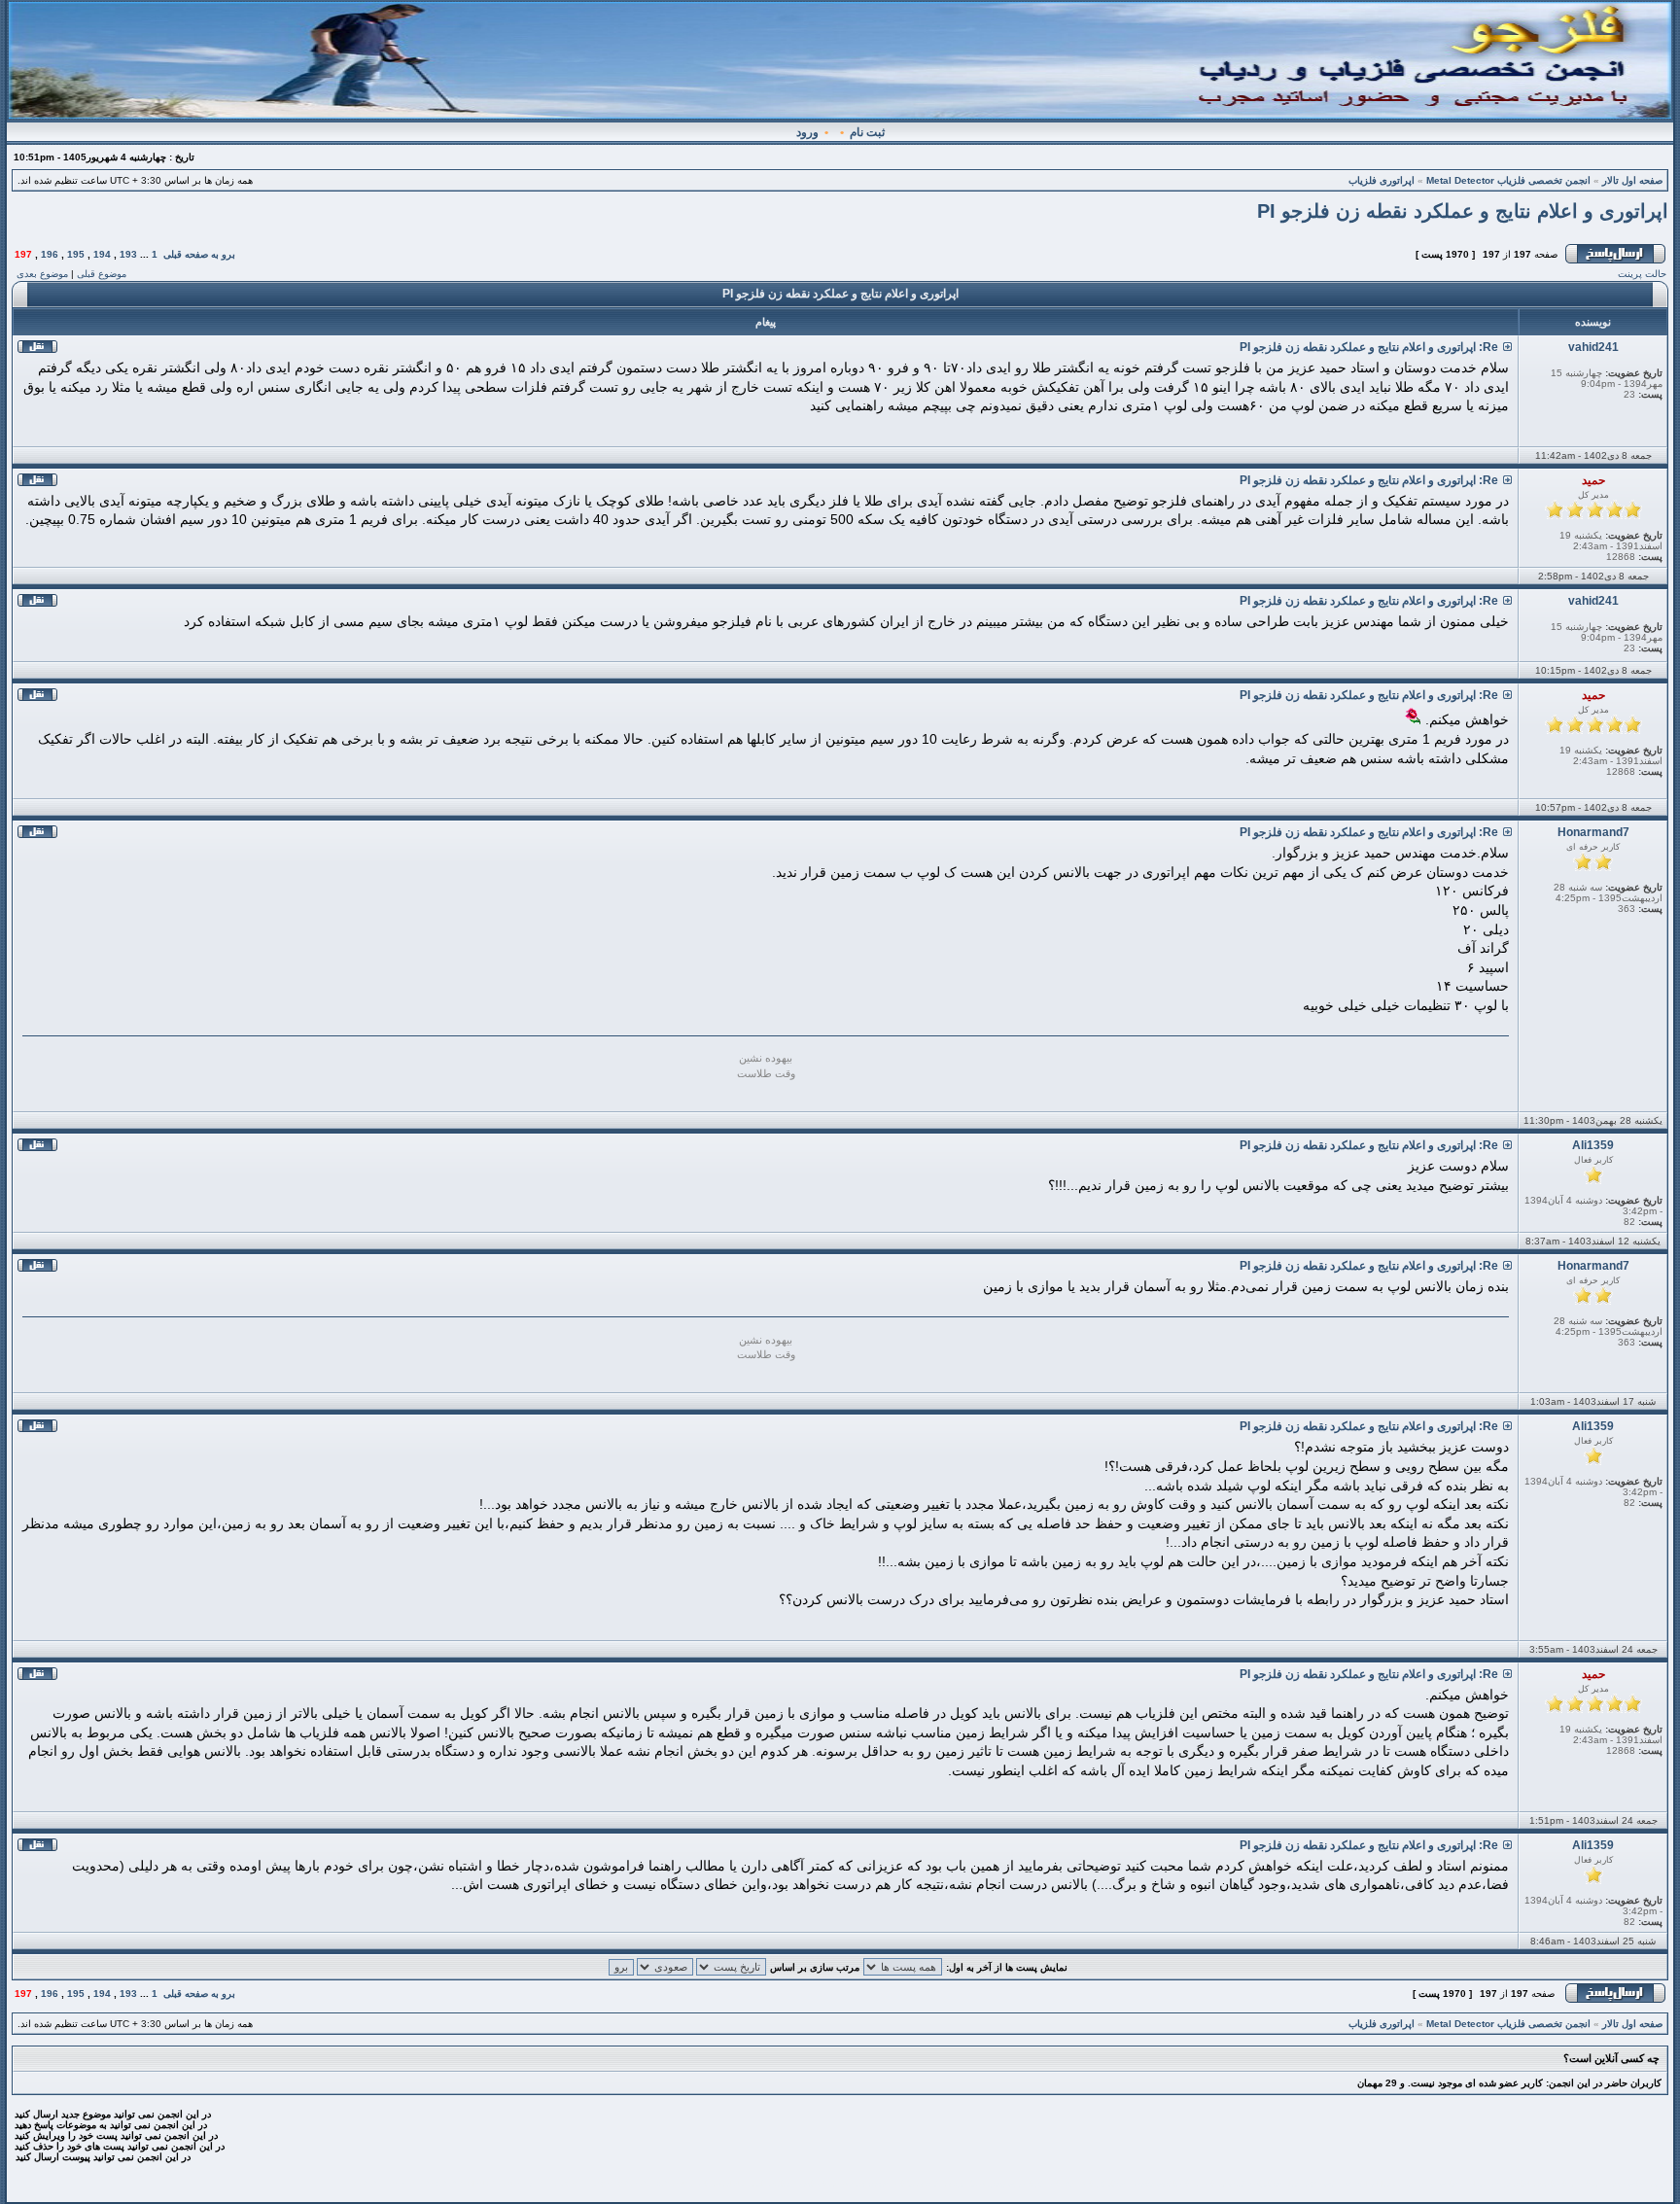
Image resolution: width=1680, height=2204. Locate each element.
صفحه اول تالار (1632, 180)
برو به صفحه (210, 254)
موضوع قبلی (102, 274)
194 (102, 254)
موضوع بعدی (42, 274)
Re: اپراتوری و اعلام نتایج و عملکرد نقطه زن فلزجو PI (1369, 347)
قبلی (173, 254)
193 (128, 254)
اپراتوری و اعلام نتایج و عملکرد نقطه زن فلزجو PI (1463, 211)
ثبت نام (867, 132)
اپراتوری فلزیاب (1382, 180)
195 (76, 254)
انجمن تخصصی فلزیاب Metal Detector (1508, 180)
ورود (807, 132)
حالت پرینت (1642, 274)
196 (50, 254)
